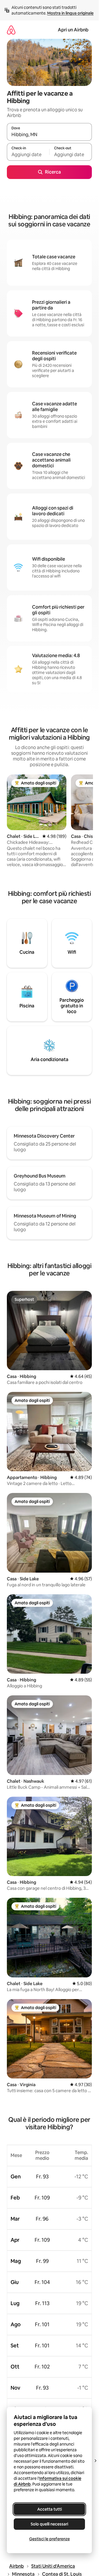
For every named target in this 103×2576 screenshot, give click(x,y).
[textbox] (28, 154)
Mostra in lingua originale (70, 13)
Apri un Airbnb (73, 30)
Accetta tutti (49, 2509)
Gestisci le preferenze (49, 2539)
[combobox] (49, 134)
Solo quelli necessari (49, 2524)
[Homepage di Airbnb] (11, 30)
